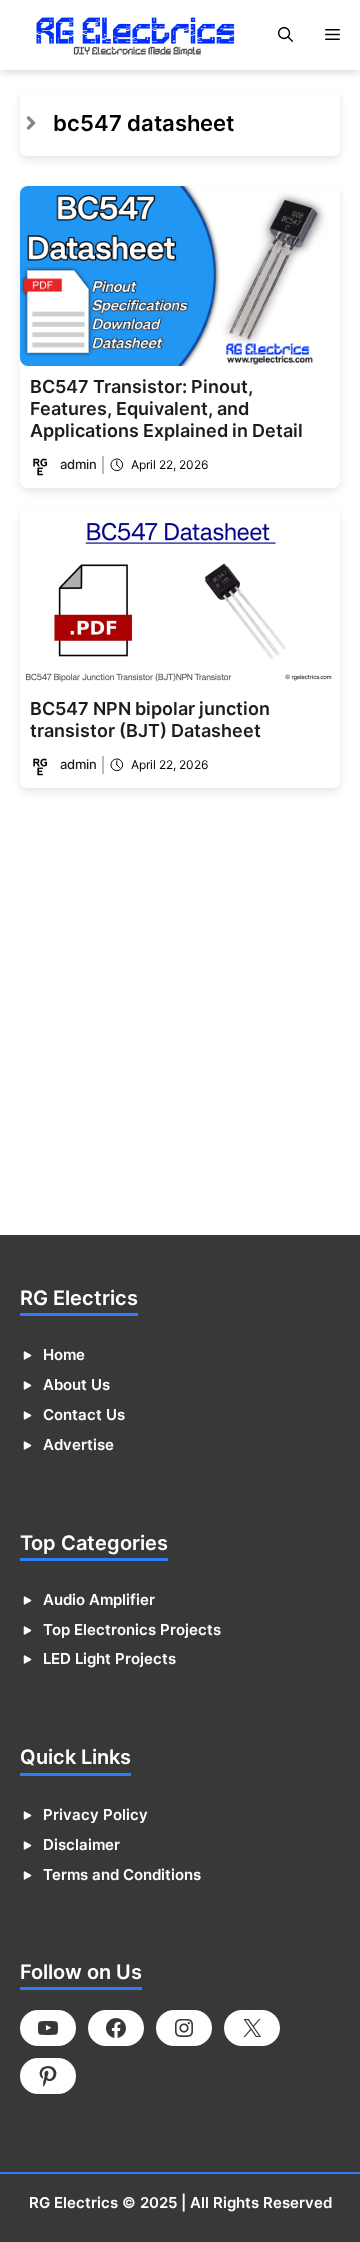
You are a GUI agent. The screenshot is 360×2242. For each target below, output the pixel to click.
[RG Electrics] (135, 35)
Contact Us (84, 1414)
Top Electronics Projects (132, 1629)
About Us (76, 1384)
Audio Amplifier (99, 1599)
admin (78, 464)
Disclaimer (81, 1844)
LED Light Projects (109, 1658)
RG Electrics (73, 2202)
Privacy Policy (95, 1814)
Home (64, 1354)
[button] (285, 35)
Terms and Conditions (122, 1874)
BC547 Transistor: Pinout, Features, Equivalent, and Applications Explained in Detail (166, 408)
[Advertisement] (180, 1018)
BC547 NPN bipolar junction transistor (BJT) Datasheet (150, 719)
